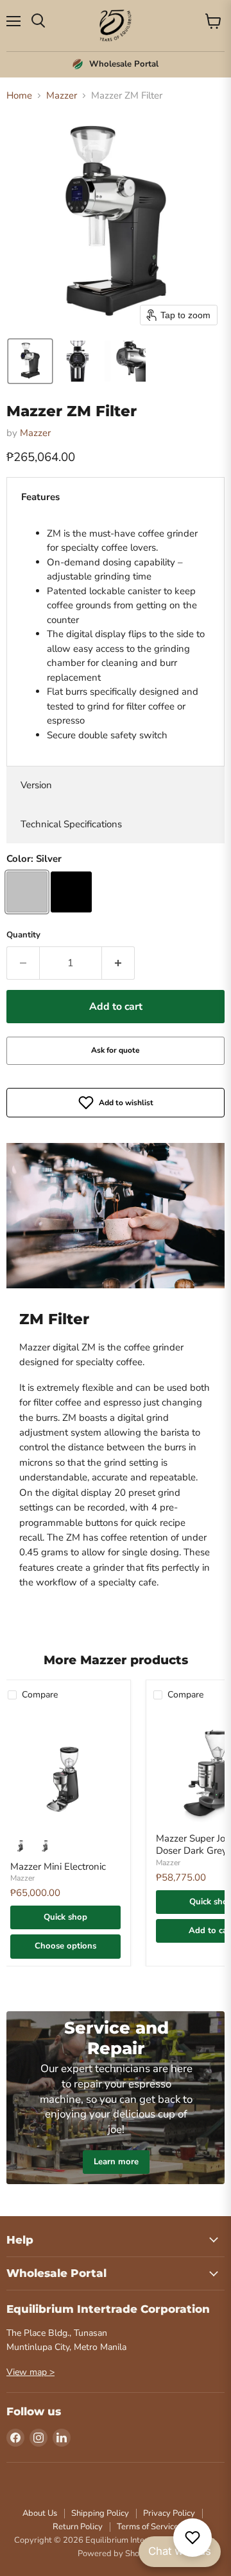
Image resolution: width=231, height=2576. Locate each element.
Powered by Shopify (116, 2554)
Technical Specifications (71, 824)
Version (36, 785)
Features (40, 497)
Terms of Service (148, 2527)
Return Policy (78, 2527)
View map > (30, 2372)
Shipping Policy (100, 2513)
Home (19, 96)
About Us (40, 2513)
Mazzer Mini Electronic (58, 1867)
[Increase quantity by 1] (118, 963)
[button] (30, 361)
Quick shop (65, 1917)
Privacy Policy (169, 2513)
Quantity (23, 935)
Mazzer (62, 96)
